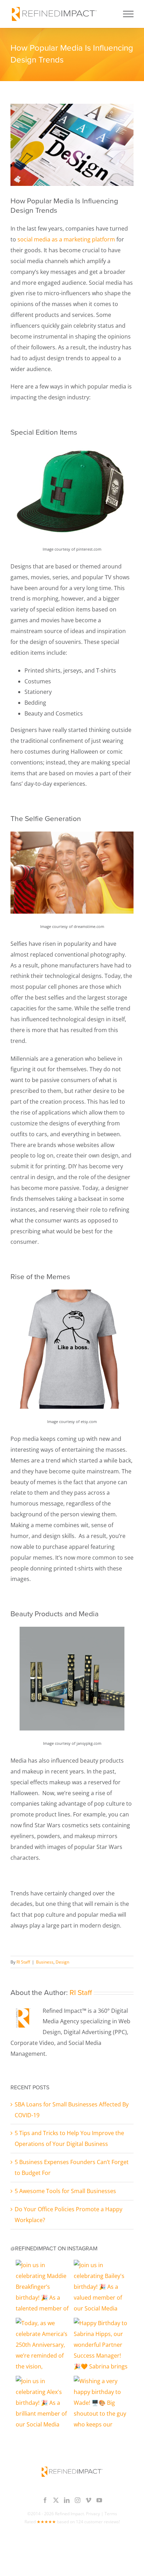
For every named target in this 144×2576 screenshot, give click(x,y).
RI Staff (23, 1962)
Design (62, 1962)
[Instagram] (78, 2500)
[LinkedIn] (67, 2500)
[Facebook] (45, 2500)
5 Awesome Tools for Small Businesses (65, 2191)
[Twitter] (56, 2500)
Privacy (93, 2514)
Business (45, 1962)
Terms (111, 2514)
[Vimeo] (88, 2500)
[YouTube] (99, 2500)
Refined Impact (69, 2514)
